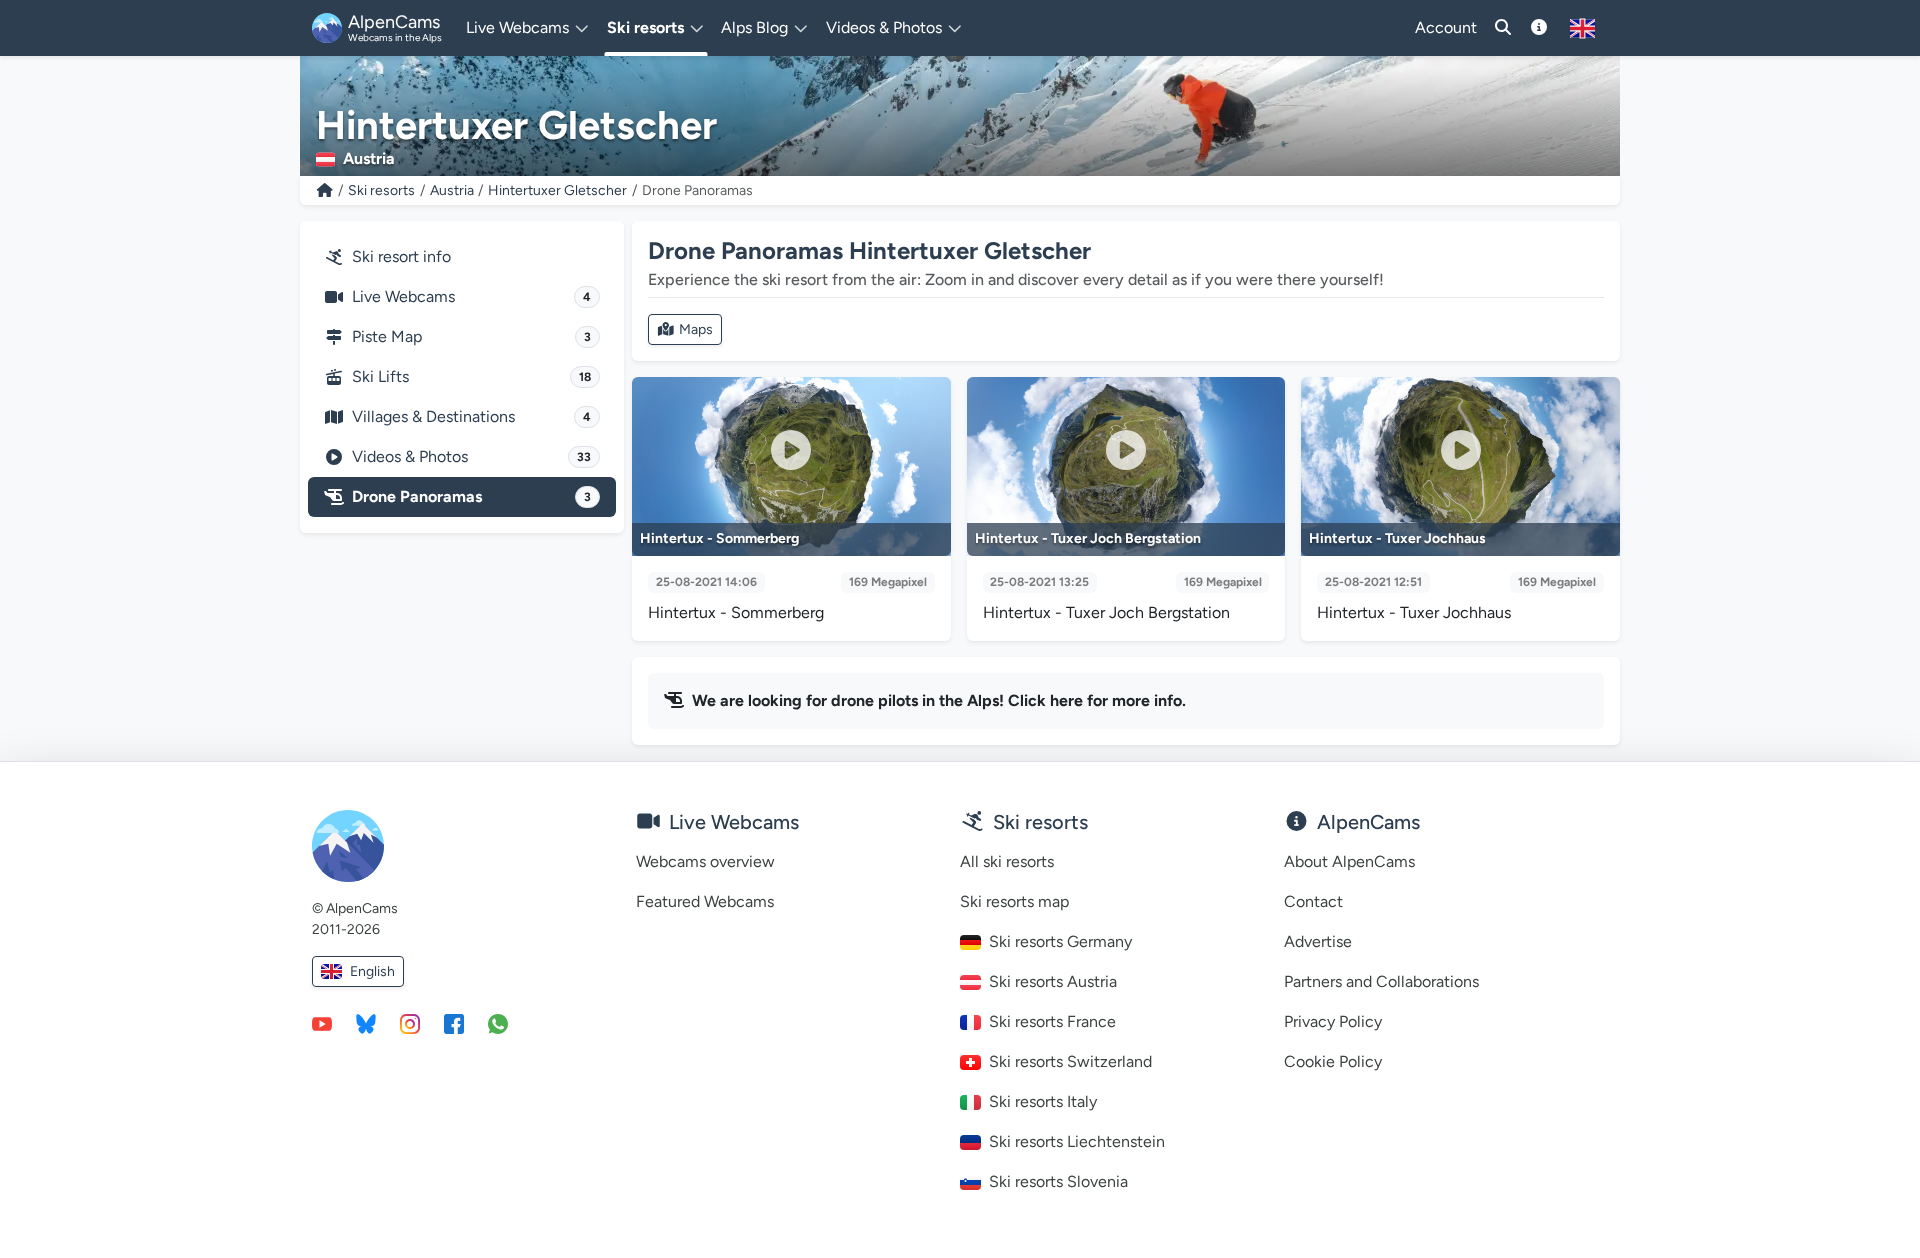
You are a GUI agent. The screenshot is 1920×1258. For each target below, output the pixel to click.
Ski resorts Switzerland (1070, 1061)
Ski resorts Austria (1053, 981)
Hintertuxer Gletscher (557, 190)
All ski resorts (1007, 861)
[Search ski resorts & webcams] (1503, 28)
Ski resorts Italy (1043, 1101)
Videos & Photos (471, 456)
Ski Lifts (471, 376)
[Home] (325, 190)
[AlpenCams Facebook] (454, 1023)
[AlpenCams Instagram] (410, 1023)
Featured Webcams (705, 901)
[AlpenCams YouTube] (322, 1023)
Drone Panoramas (471, 496)
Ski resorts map (1014, 901)
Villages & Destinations (471, 416)
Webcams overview (705, 861)
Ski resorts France (1052, 1021)
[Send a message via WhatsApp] (498, 1023)
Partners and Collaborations (1381, 981)
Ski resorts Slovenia (1058, 1181)
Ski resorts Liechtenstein (1077, 1141)
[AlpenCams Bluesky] (366, 1023)
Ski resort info (401, 256)
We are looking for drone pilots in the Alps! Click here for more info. (939, 700)
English (372, 971)
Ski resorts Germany (1060, 941)
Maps (696, 329)
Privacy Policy (1333, 1021)
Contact (1313, 901)
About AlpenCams (1349, 861)
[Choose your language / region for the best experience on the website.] (1582, 28)
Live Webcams (471, 296)
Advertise (1318, 941)
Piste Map (471, 336)
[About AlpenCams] (1539, 28)
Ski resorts (381, 190)
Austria (452, 190)
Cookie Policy (1333, 1061)
